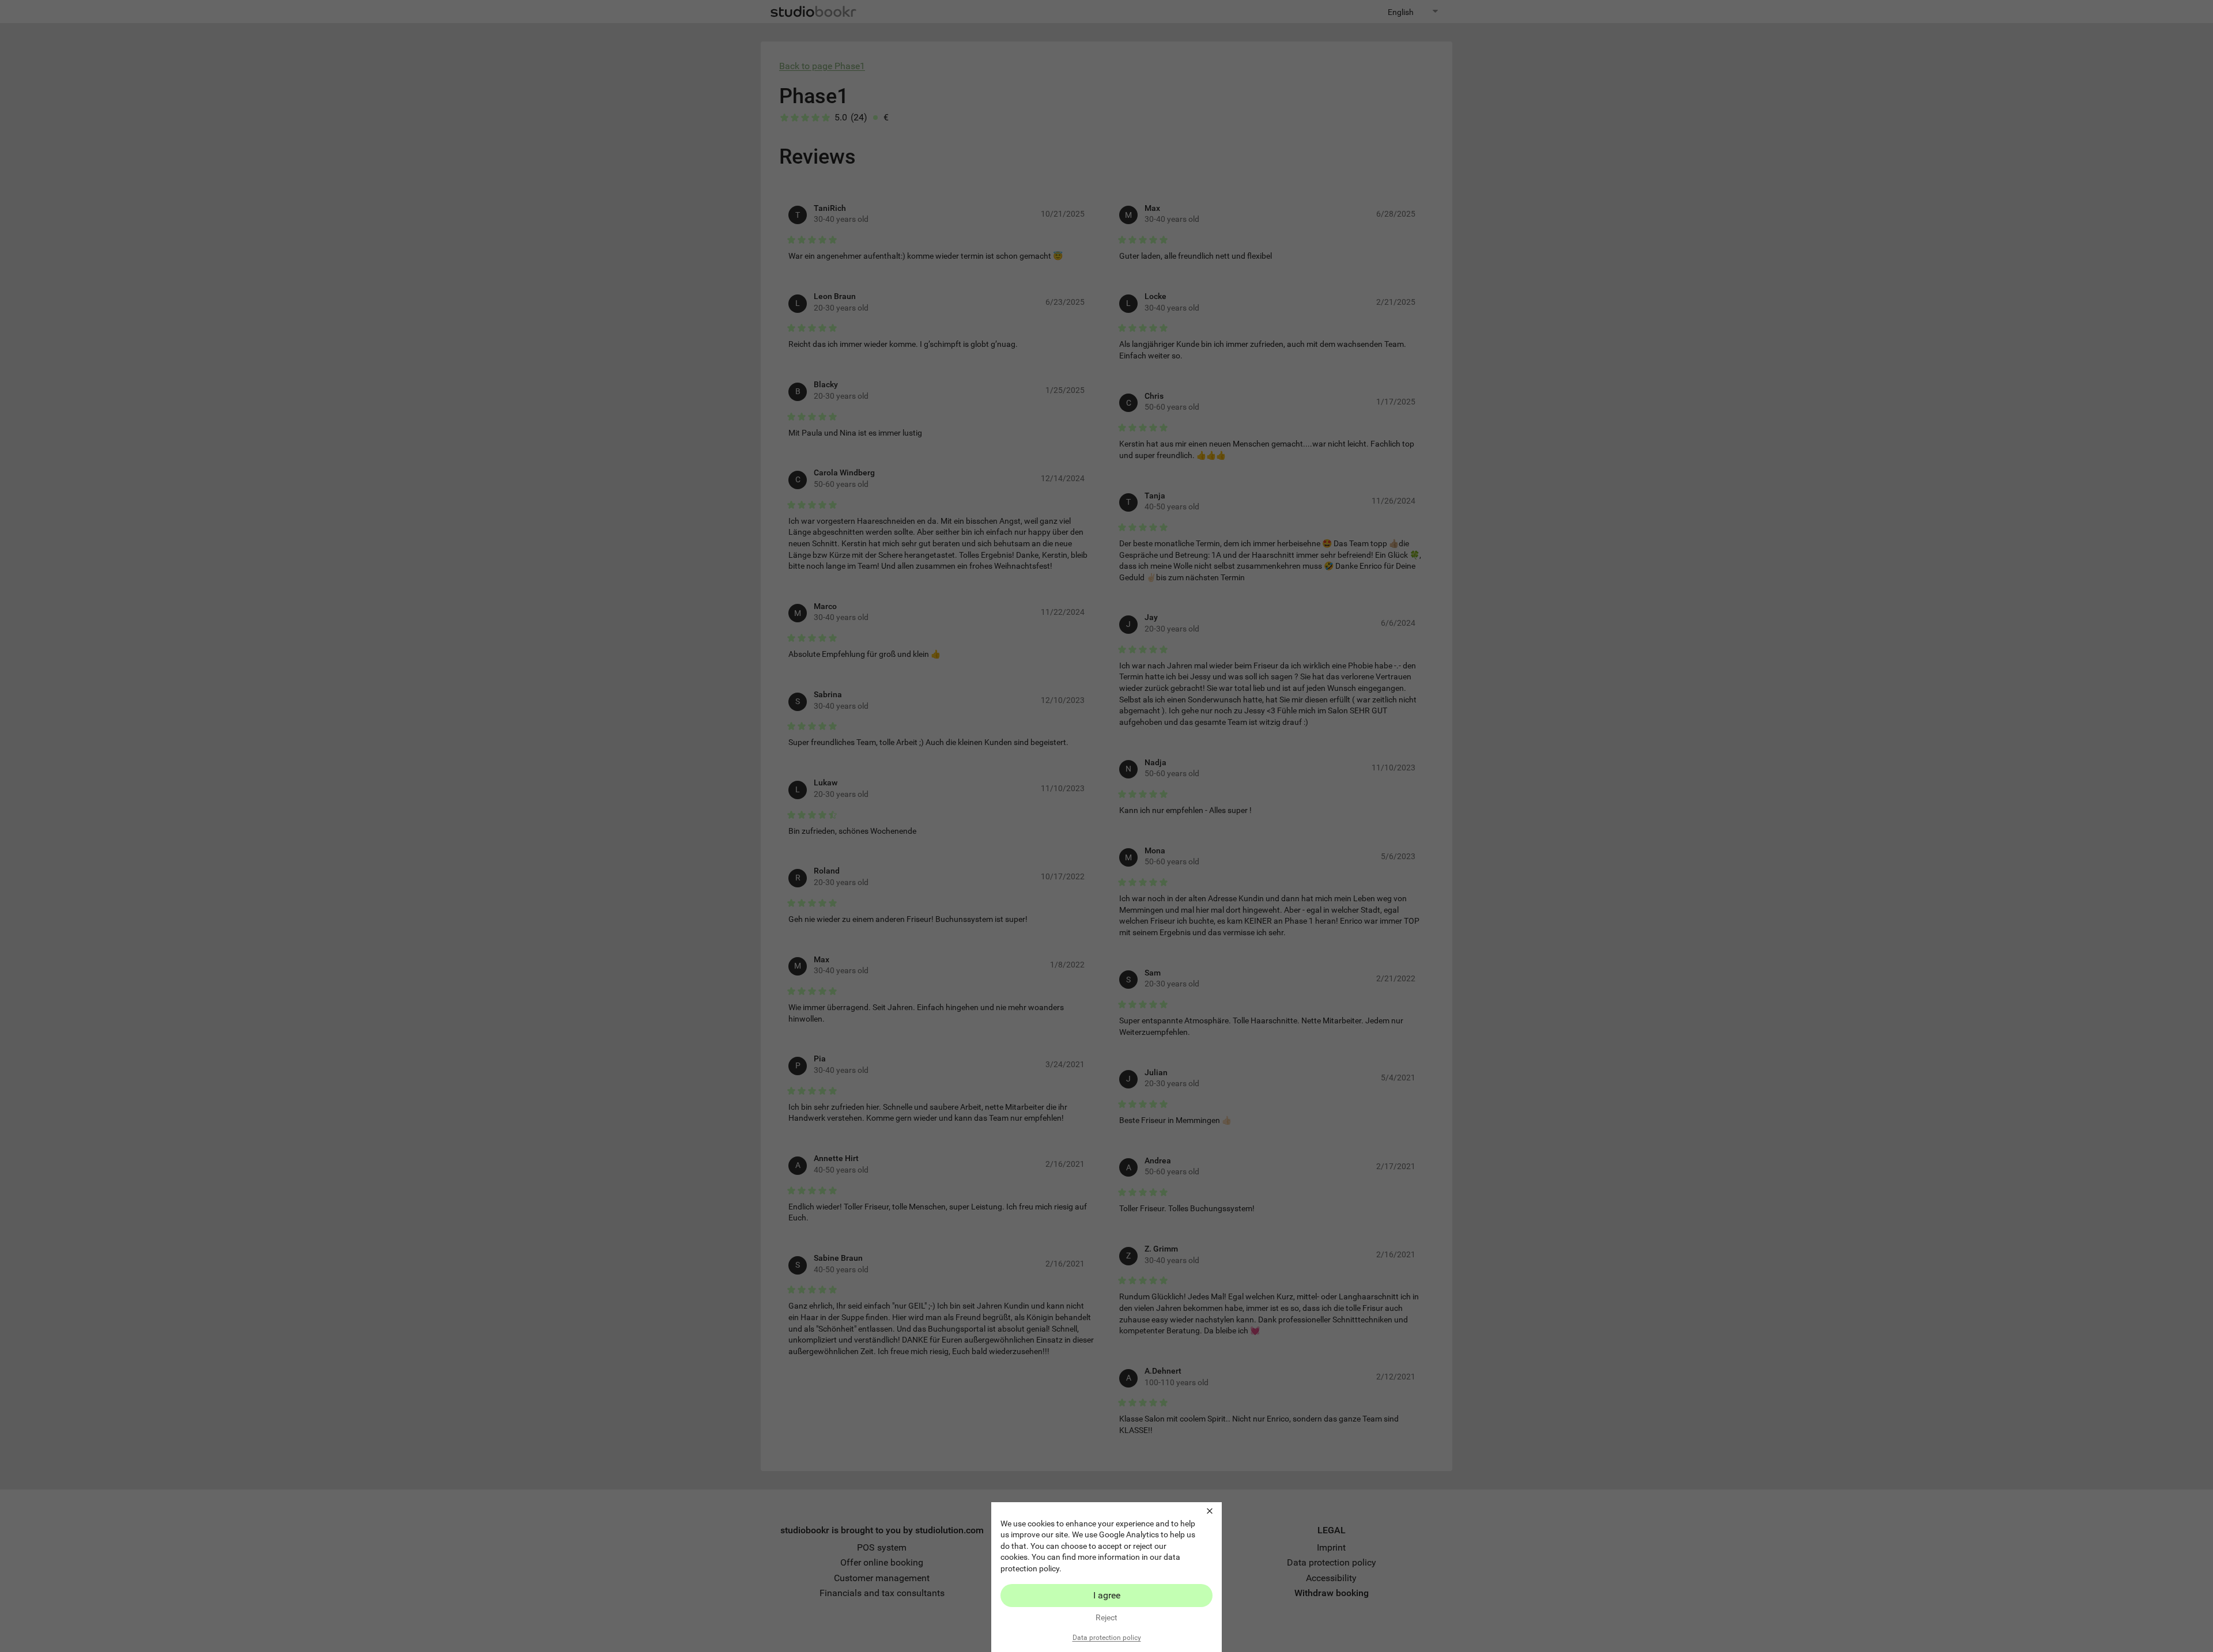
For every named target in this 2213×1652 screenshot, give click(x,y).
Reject (1106, 1617)
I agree (1107, 1595)
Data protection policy (1107, 1638)
